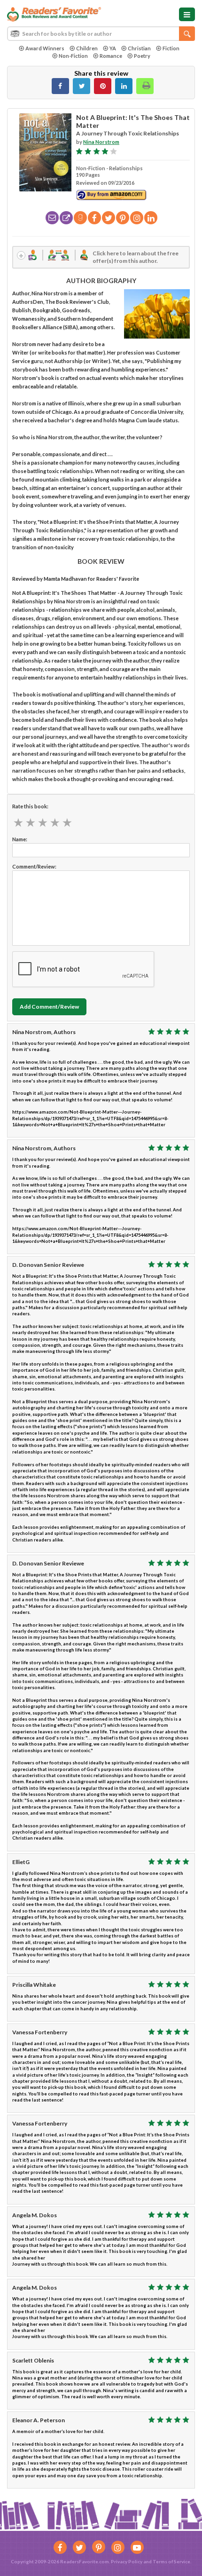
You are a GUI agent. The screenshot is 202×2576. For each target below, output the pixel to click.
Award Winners (45, 48)
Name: (20, 839)
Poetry (142, 56)
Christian (139, 48)
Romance (111, 56)
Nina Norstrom (101, 142)
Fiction (171, 48)
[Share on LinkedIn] (124, 86)
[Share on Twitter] (82, 86)
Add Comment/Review (49, 1007)
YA (113, 48)
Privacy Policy (127, 2561)
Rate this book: (30, 806)
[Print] (145, 86)
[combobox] (101, 34)
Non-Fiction (73, 56)
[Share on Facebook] (60, 86)
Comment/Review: (34, 866)
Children (87, 48)
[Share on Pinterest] (103, 86)
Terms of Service (171, 2561)
